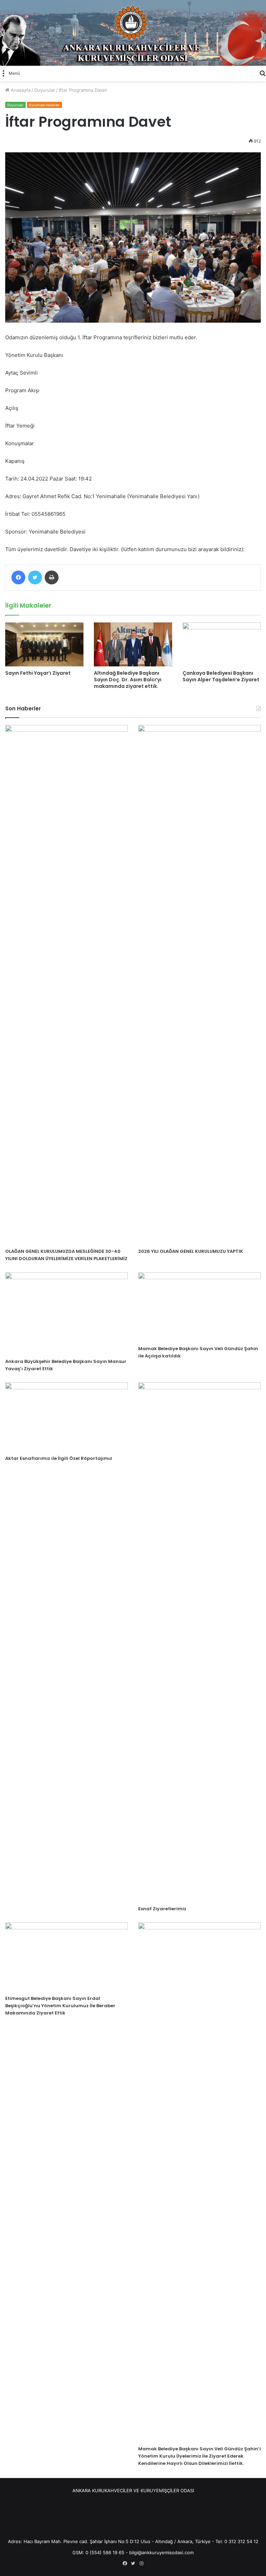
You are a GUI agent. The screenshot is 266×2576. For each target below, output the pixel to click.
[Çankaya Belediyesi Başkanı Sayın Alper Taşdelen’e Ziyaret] (222, 644)
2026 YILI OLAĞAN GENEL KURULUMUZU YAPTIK (191, 1251)
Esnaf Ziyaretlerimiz (162, 1909)
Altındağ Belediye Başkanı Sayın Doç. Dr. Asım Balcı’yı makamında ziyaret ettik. (128, 680)
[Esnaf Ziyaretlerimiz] (199, 1642)
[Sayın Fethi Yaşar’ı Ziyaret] (44, 644)
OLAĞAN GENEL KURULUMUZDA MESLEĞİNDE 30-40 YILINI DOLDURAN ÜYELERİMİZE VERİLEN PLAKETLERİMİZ (66, 1255)
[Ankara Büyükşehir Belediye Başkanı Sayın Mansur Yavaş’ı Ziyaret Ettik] (66, 1313)
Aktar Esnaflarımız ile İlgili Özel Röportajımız (59, 1458)
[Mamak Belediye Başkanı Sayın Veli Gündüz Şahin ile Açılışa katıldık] (199, 1307)
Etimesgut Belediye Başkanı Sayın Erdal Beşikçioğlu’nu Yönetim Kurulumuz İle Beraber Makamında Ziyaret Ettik (60, 2006)
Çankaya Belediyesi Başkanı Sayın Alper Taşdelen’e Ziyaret (221, 676)
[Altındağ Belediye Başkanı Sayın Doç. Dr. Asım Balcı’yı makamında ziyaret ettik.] (133, 644)
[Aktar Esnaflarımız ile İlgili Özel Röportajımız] (66, 1417)
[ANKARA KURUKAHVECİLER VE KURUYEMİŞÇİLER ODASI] (133, 33)
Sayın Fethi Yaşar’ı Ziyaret (38, 673)
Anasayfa (20, 90)
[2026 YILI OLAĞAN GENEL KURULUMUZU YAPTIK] (199, 985)
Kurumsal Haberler (45, 105)
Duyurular (45, 90)
